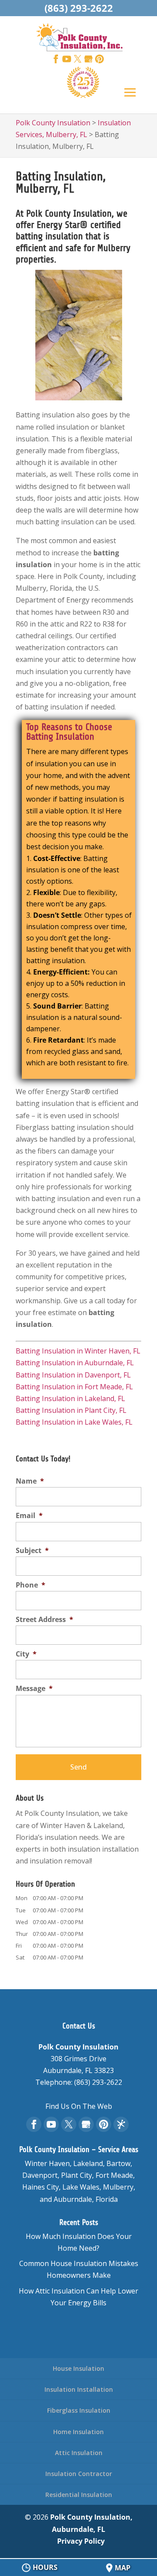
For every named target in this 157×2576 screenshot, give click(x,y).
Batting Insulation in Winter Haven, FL (78, 1351)
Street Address (44, 1620)
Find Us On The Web (79, 2106)
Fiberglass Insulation (79, 2410)
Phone (31, 1585)
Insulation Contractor (79, 2474)
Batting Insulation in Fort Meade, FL (74, 1387)
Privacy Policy (81, 2541)
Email (29, 1516)
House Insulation (78, 2368)
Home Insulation (78, 2432)
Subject (32, 1551)
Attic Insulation (79, 2453)
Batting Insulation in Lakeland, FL (70, 1398)
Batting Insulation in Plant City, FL (71, 1410)
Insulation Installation (79, 2389)
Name (30, 1481)
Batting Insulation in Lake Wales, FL (74, 1422)
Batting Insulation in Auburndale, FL (75, 1363)
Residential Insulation (79, 2495)
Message (34, 1689)
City (26, 1654)
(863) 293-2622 (79, 8)
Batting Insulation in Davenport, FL (73, 1375)
